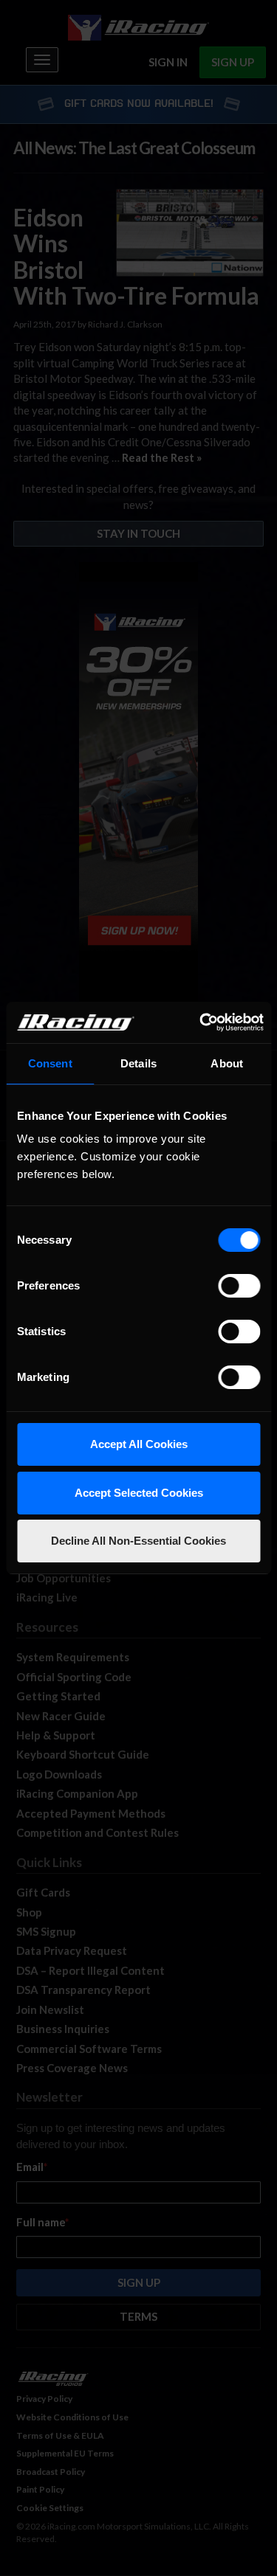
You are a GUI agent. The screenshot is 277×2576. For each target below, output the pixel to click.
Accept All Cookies (139, 1444)
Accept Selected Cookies (139, 1493)
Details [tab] (138, 1063)
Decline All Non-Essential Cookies (138, 1541)
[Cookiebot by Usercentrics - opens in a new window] (201, 1022)
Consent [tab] (50, 1063)
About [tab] (227, 1063)
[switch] (239, 1286)
